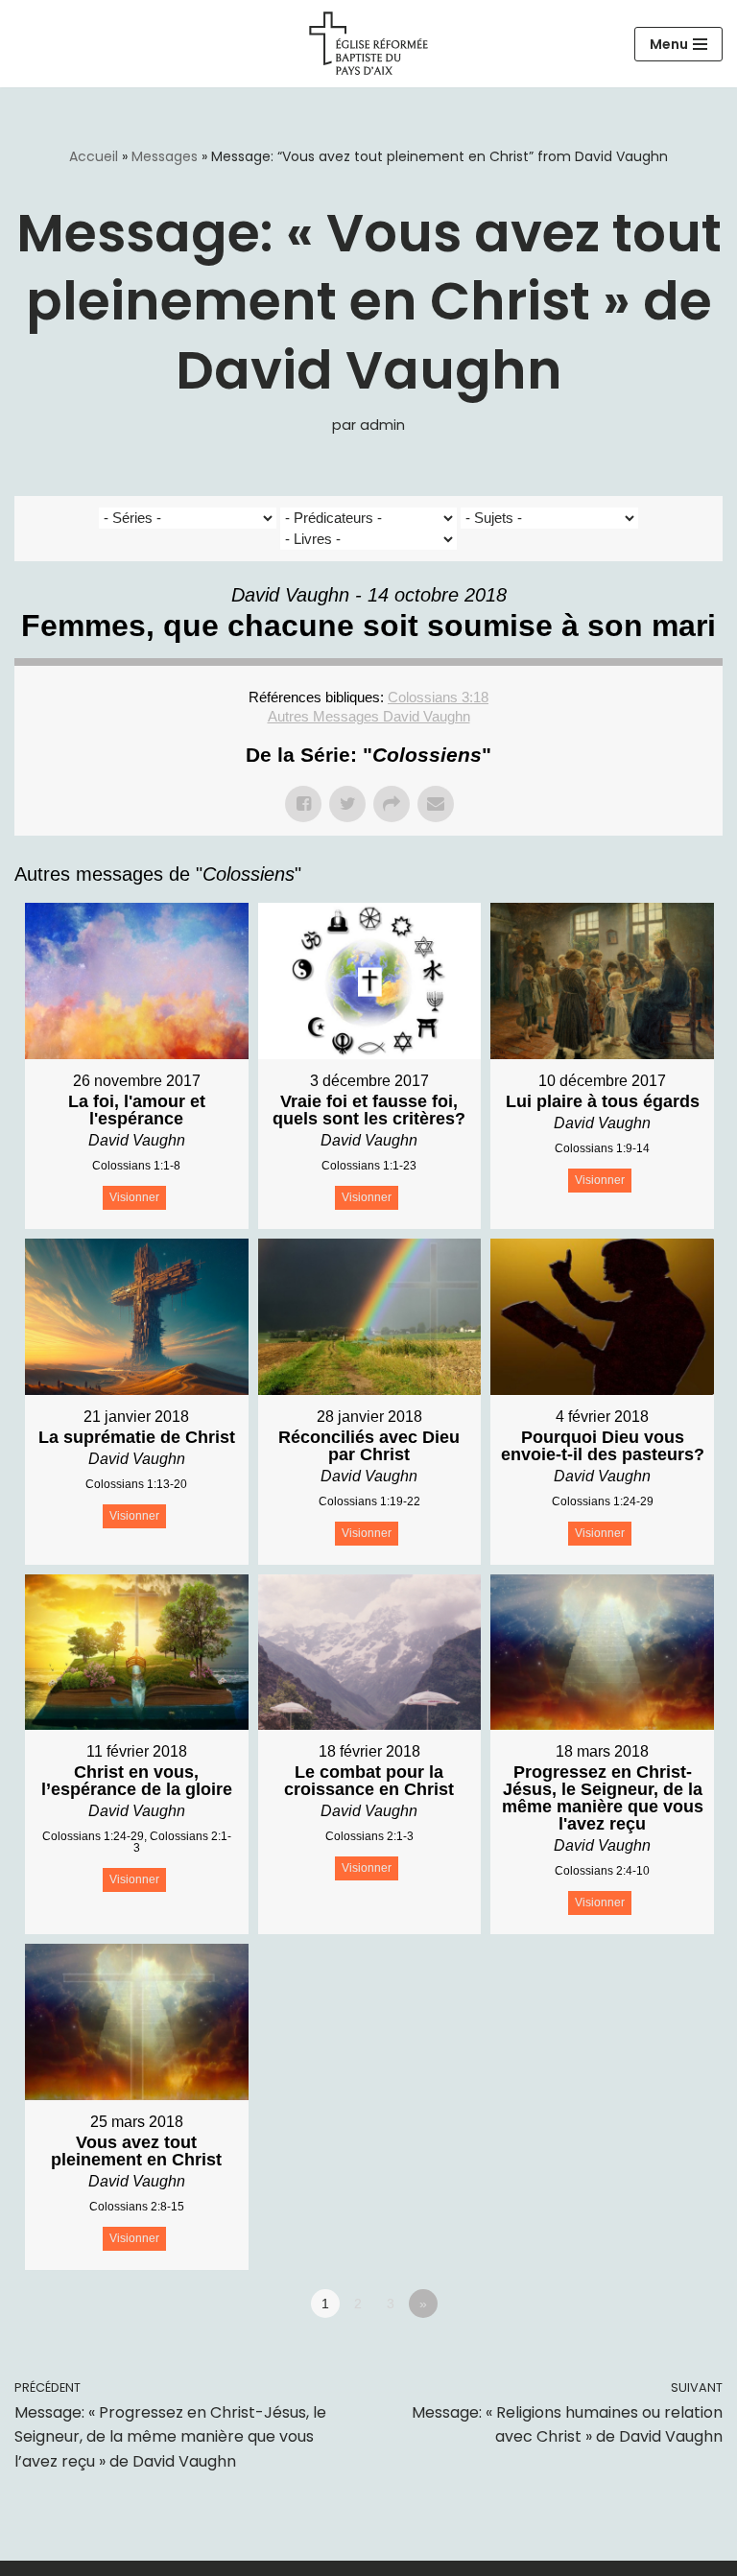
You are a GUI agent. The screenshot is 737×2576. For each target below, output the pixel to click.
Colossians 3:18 (438, 697)
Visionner (134, 1197)
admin (382, 425)
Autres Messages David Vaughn (369, 716)
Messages (165, 156)
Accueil (94, 156)
